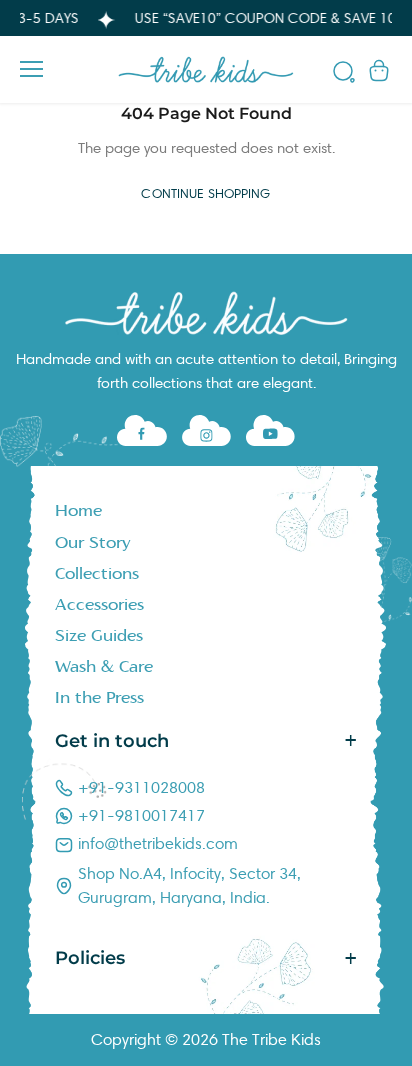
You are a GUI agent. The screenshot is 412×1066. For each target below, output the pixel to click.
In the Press (99, 698)
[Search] (344, 75)
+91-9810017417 (141, 815)
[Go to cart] (379, 69)
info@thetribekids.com (158, 843)
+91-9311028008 (141, 787)
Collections (97, 574)
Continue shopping (205, 194)
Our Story (93, 543)
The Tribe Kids (271, 1039)
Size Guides (99, 636)
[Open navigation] (31, 69)
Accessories (99, 605)
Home (78, 511)
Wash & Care (104, 667)
